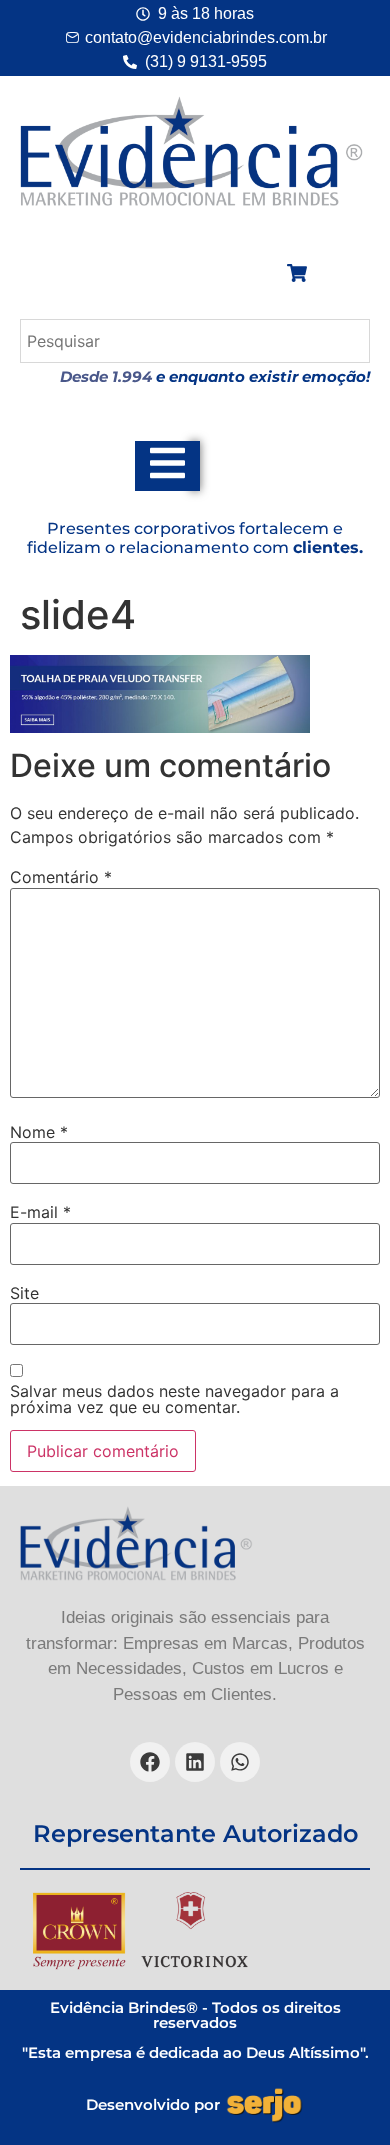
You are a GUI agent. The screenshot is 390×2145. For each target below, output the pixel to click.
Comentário (61, 877)
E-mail (40, 1212)
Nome (39, 1132)
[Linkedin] (195, 1762)
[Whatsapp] (240, 1762)
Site (24, 1293)
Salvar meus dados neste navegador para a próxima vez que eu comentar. (174, 1399)
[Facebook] (150, 1762)
